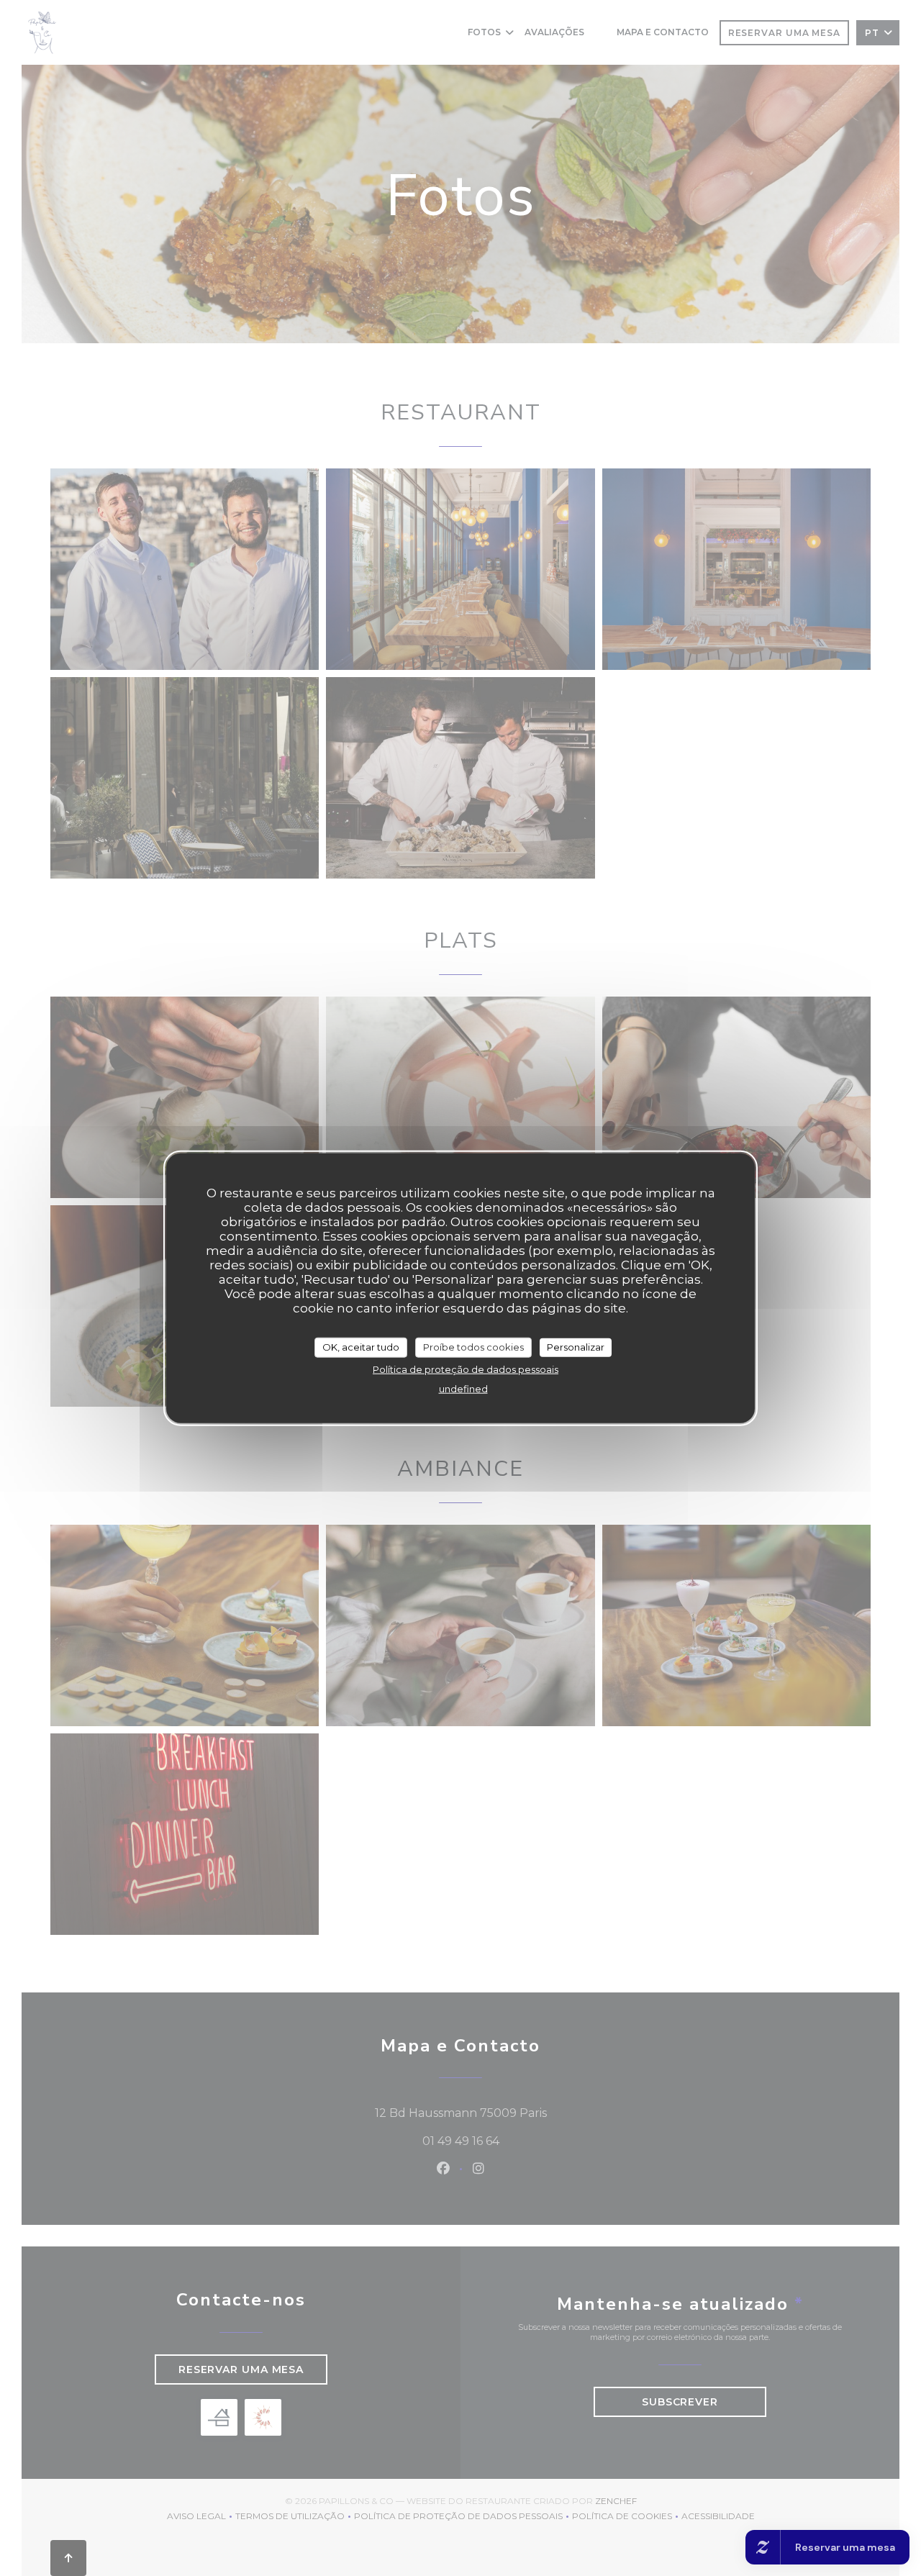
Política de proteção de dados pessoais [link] (466, 1369)
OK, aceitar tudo (361, 1347)
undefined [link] (463, 1388)
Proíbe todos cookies (473, 1347)
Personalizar (576, 1347)
